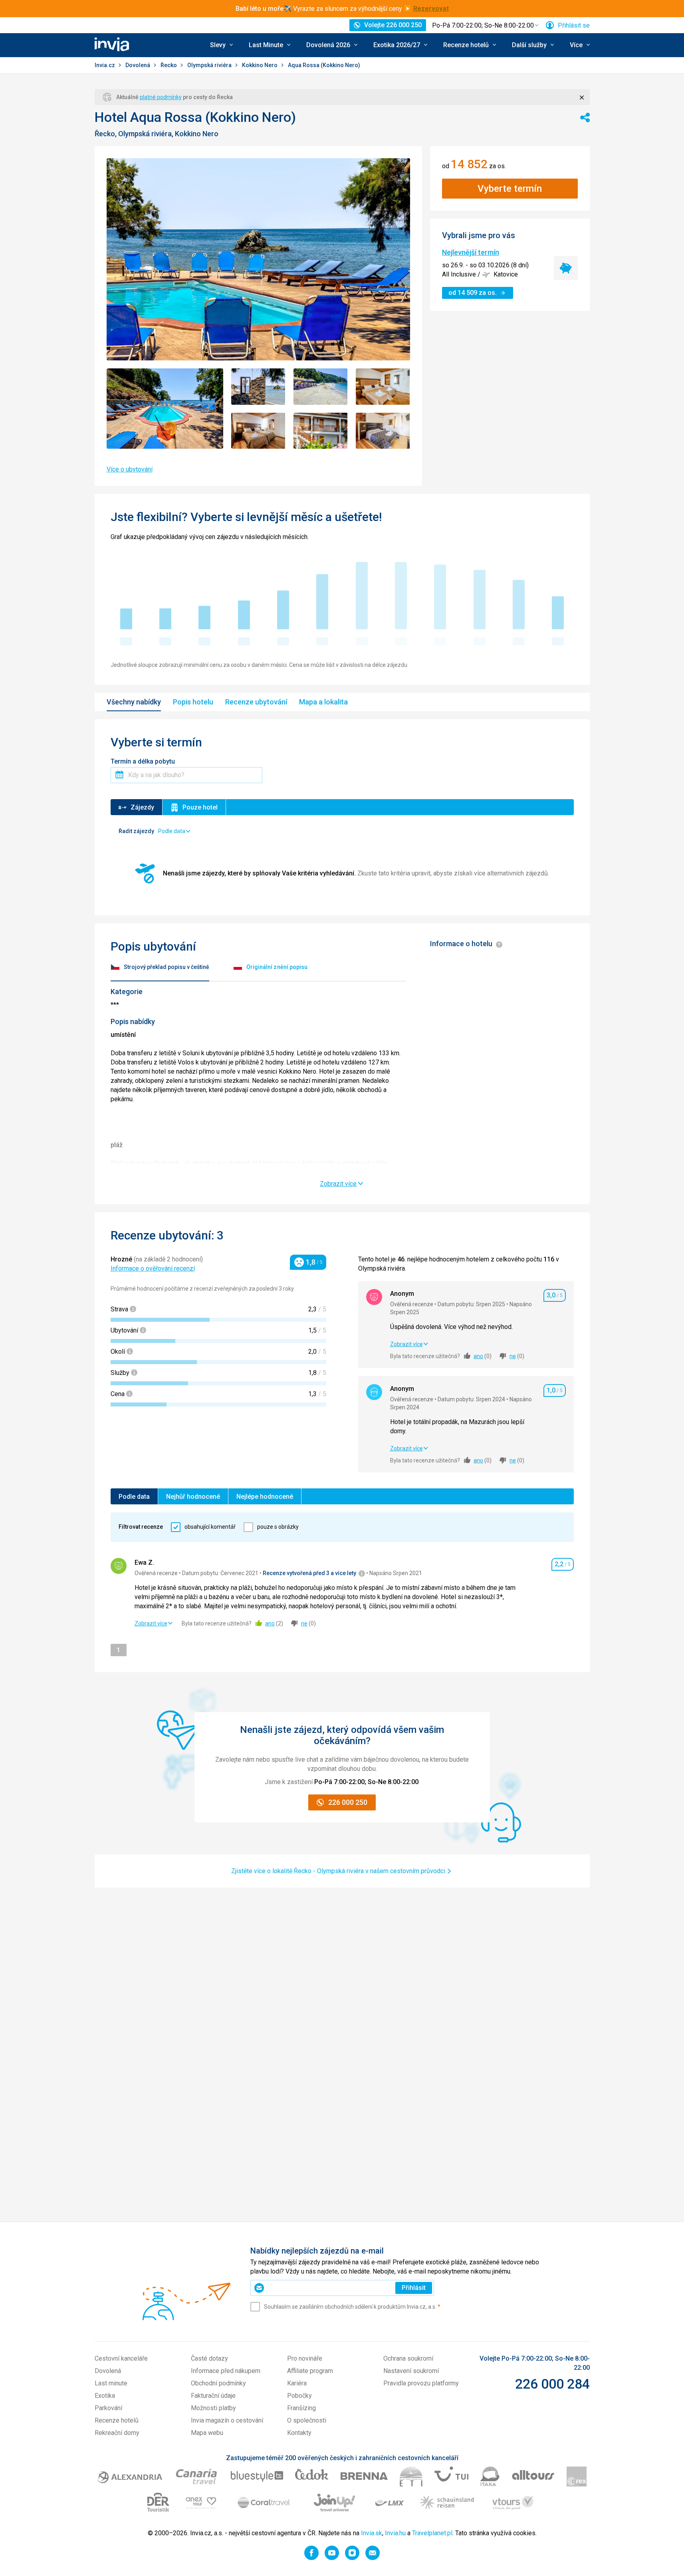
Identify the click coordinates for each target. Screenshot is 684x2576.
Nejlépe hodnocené (265, 1497)
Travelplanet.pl (432, 2533)
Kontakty (299, 2433)
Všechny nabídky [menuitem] (134, 702)
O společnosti (307, 2420)
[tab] (160, 968)
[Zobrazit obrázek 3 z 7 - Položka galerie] (321, 387)
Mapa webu (207, 2433)
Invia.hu (395, 2533)
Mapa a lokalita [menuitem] (323, 702)
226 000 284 (552, 2384)
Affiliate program (310, 2371)
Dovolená (138, 65)
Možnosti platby (213, 2408)
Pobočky (299, 2396)
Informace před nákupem (226, 2371)
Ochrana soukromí (408, 2358)
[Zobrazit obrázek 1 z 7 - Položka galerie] (165, 409)
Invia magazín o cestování (227, 2420)
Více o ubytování (130, 469)
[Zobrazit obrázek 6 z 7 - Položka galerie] (321, 431)
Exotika (105, 2396)
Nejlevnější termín (471, 252)
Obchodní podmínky (218, 2383)
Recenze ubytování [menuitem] (256, 702)
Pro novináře (305, 2358)
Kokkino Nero (260, 65)
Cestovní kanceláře (121, 2358)
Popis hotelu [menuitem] (193, 702)
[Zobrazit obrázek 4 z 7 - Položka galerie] (383, 387)
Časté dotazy (209, 2358)
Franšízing (301, 2408)
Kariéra (297, 2383)
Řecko (169, 65)
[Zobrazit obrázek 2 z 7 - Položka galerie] (258, 387)
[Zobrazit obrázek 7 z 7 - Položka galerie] (383, 431)
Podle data (134, 1497)
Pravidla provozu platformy (421, 2383)
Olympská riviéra (210, 65)
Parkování (108, 2408)
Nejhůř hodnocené (193, 1497)
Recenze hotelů (117, 2420)
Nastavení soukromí (411, 2371)
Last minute (111, 2383)
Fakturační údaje (213, 2396)
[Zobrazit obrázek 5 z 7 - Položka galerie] (258, 431)
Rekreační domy (117, 2433)
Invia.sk (372, 2533)
